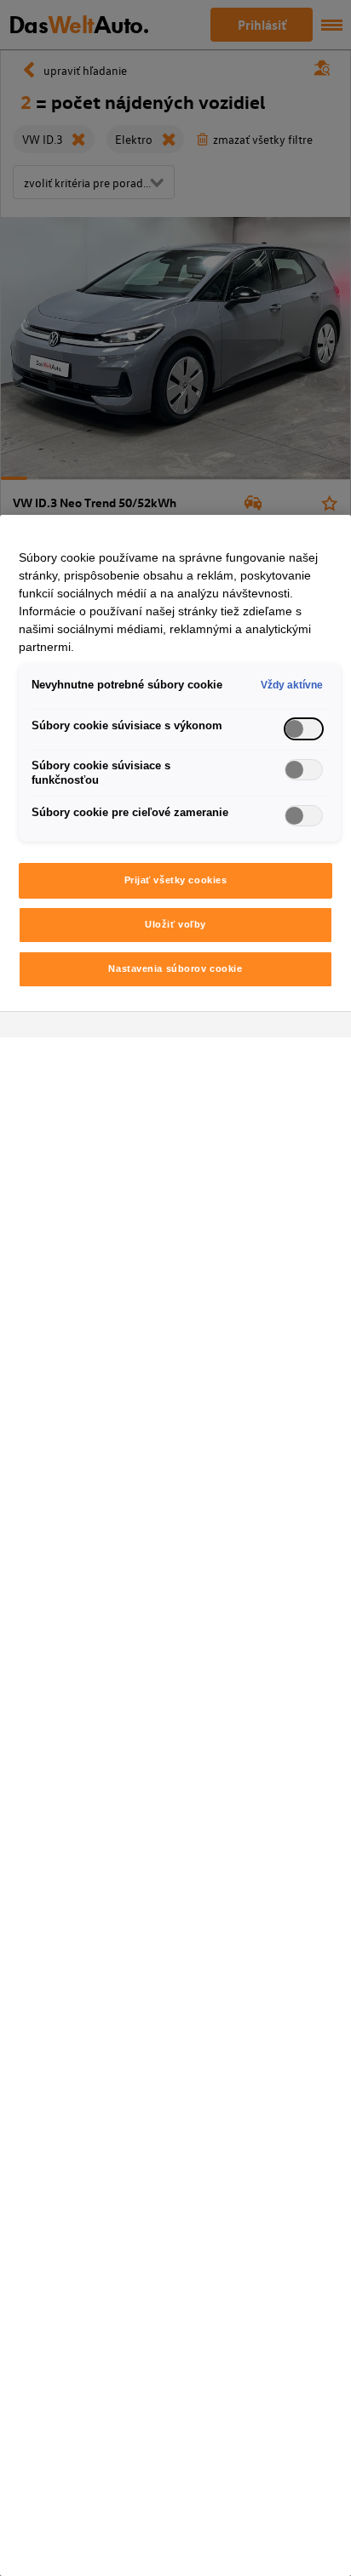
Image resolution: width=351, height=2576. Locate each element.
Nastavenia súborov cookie (175, 968)
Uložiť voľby (175, 924)
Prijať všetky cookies (176, 880)
